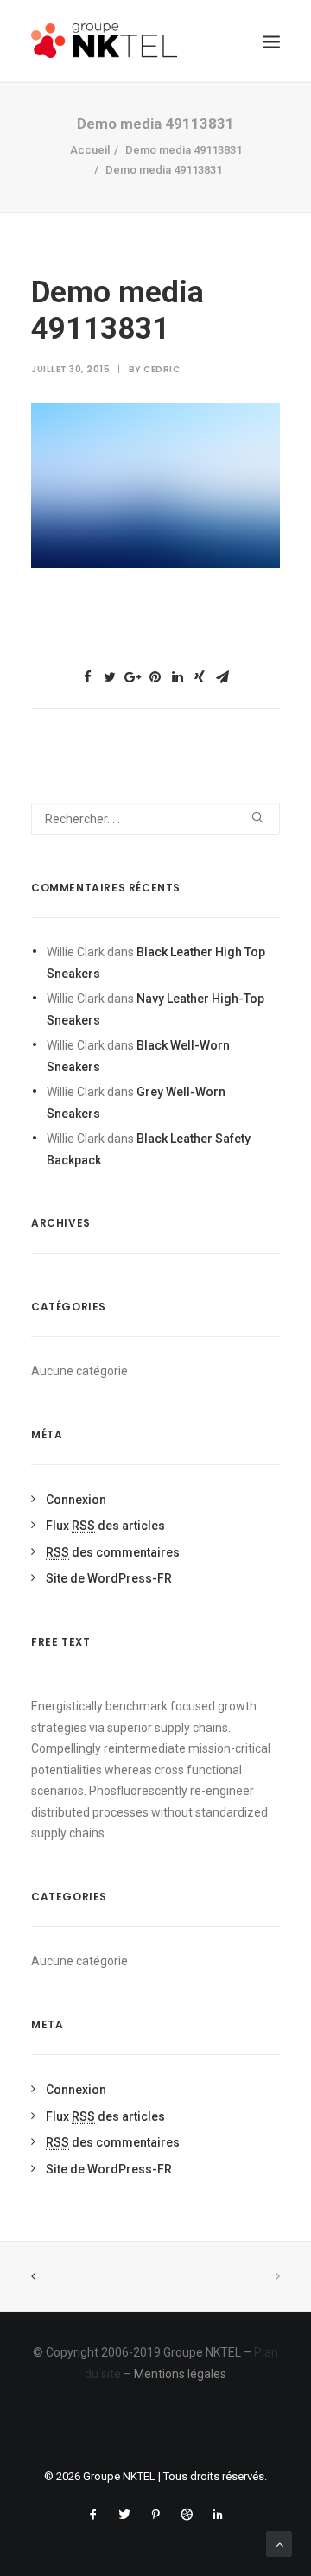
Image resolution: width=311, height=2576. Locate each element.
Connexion (76, 1500)
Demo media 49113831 (184, 150)
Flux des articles (105, 1526)
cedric (162, 369)
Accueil (90, 150)
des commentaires (113, 1552)
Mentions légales (180, 2374)
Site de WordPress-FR (109, 1578)
